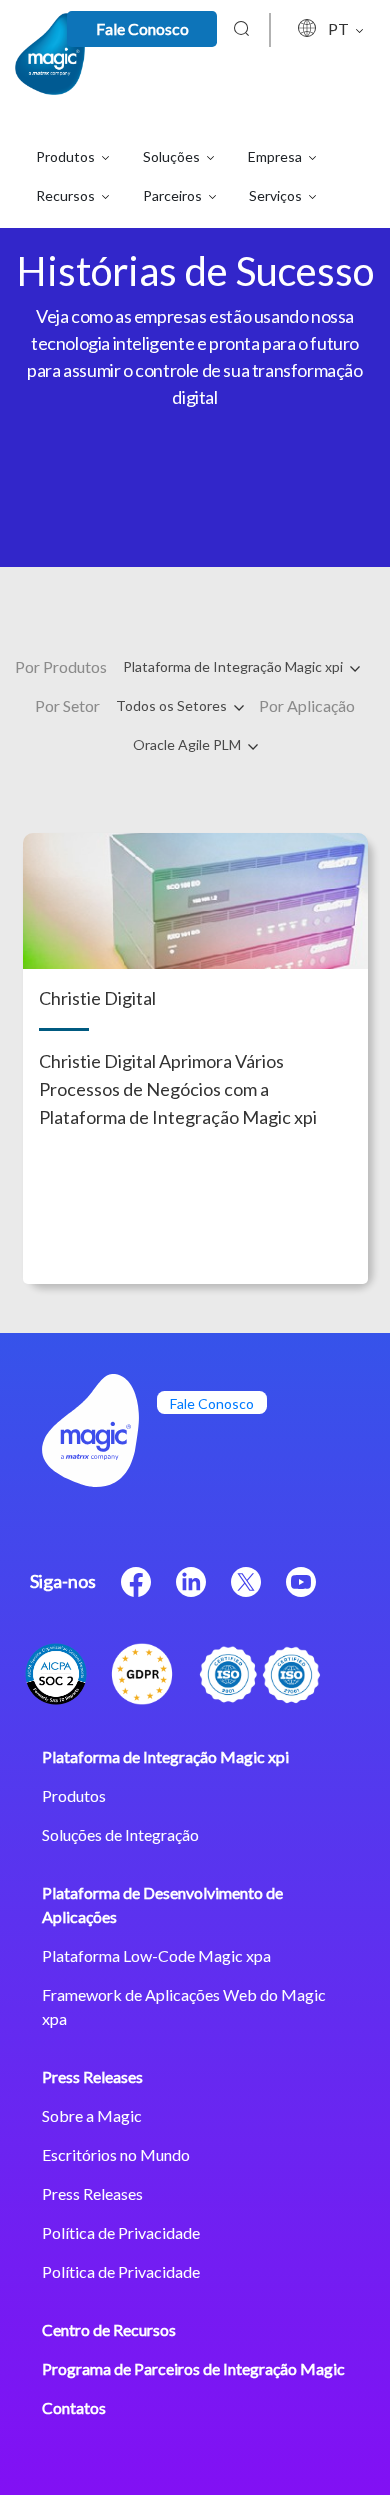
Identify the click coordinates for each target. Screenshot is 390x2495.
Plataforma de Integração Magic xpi (234, 666)
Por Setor (67, 705)
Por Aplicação (307, 705)
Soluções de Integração (120, 1834)
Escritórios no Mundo (116, 2154)
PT (340, 28)
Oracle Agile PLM (188, 744)
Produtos (74, 1795)
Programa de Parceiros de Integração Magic (193, 2368)
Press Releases (92, 2076)
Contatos (74, 2407)
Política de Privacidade (121, 2232)
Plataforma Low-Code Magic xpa (156, 1955)
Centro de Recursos (109, 2329)
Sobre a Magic (92, 2115)
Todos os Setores (173, 705)
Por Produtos (61, 666)
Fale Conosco (142, 28)
